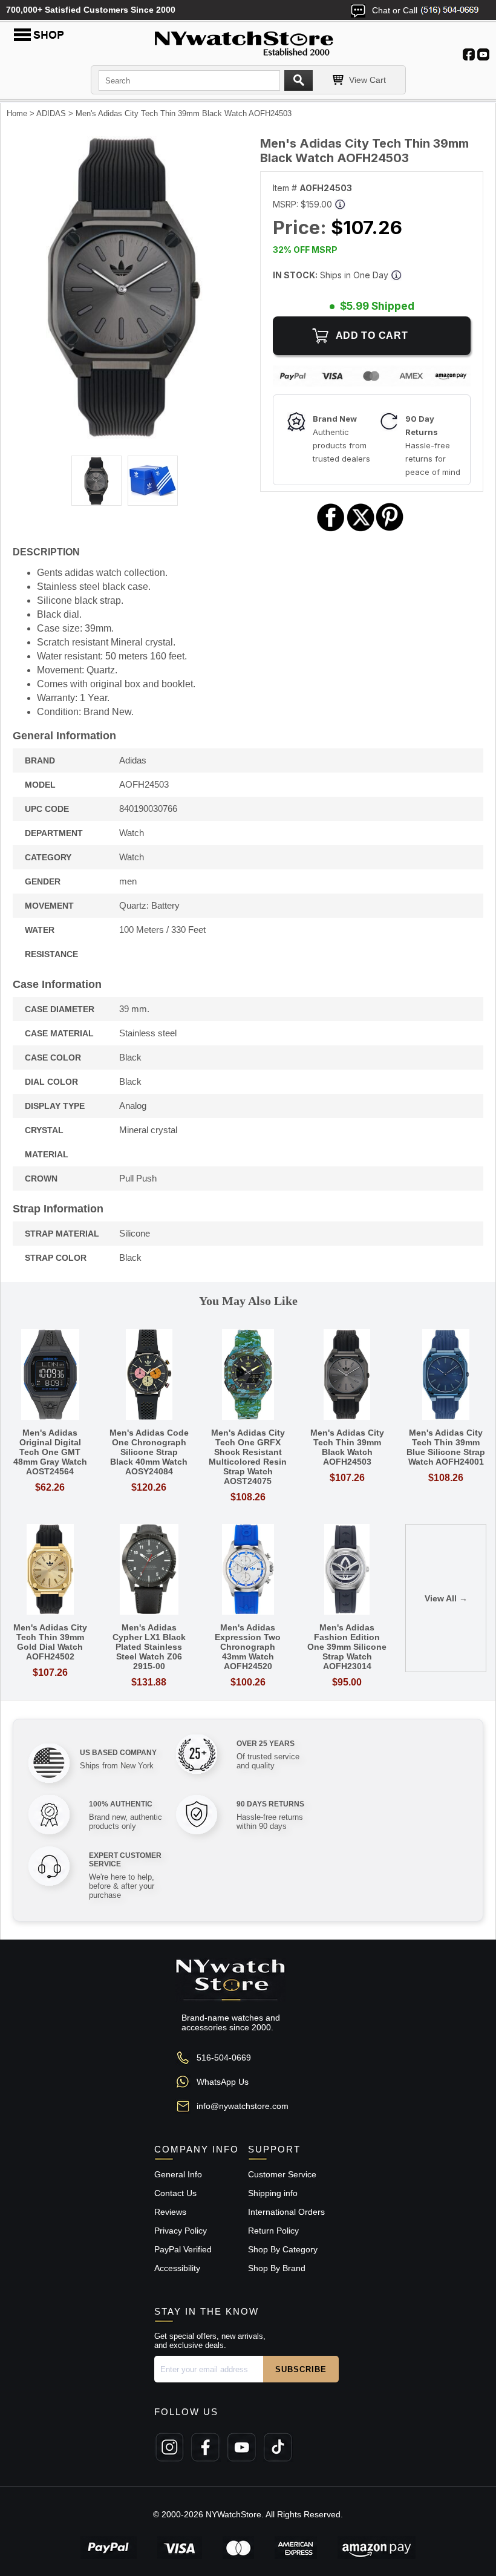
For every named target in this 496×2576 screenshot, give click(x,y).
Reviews (170, 2212)
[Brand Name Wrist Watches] (248, 41)
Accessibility (177, 2268)
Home (17, 113)
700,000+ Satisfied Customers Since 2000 (91, 10)
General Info (178, 2174)
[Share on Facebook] (331, 530)
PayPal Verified (183, 2249)
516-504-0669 (224, 2058)
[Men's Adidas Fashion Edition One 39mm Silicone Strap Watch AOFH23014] (347, 1570)
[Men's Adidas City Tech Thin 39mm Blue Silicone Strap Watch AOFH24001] (446, 1375)
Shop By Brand (277, 2268)
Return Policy (273, 2231)
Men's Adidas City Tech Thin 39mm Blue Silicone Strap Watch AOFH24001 (446, 1447)
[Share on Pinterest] (390, 530)
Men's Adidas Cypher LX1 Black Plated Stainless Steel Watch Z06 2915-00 (149, 1647)
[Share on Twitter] (361, 530)
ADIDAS (51, 113)
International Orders (286, 2212)
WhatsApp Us (223, 2082)
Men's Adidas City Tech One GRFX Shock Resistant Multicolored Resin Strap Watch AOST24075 (248, 1457)
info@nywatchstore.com (243, 2106)
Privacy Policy (181, 2231)
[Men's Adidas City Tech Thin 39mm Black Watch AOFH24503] (124, 436)
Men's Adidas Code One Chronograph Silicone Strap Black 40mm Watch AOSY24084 (149, 1452)
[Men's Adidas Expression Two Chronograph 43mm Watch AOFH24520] (248, 1570)
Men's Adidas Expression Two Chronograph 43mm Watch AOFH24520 (248, 1647)
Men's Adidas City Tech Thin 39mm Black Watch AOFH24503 (347, 1447)
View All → (446, 1598)
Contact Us (175, 2193)
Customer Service (282, 2174)
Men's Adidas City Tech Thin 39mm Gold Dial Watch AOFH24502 (50, 1642)
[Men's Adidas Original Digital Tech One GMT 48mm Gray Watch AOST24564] (50, 1375)
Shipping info (273, 2193)
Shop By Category (283, 2249)
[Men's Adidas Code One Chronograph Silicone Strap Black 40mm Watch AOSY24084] (149, 1375)
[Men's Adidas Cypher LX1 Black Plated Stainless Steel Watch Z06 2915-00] (149, 1570)
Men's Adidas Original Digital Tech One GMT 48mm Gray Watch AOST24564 (50, 1452)
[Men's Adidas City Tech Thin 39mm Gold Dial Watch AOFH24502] (50, 1570)
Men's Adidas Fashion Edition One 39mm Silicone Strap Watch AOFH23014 (347, 1647)
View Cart (367, 80)
